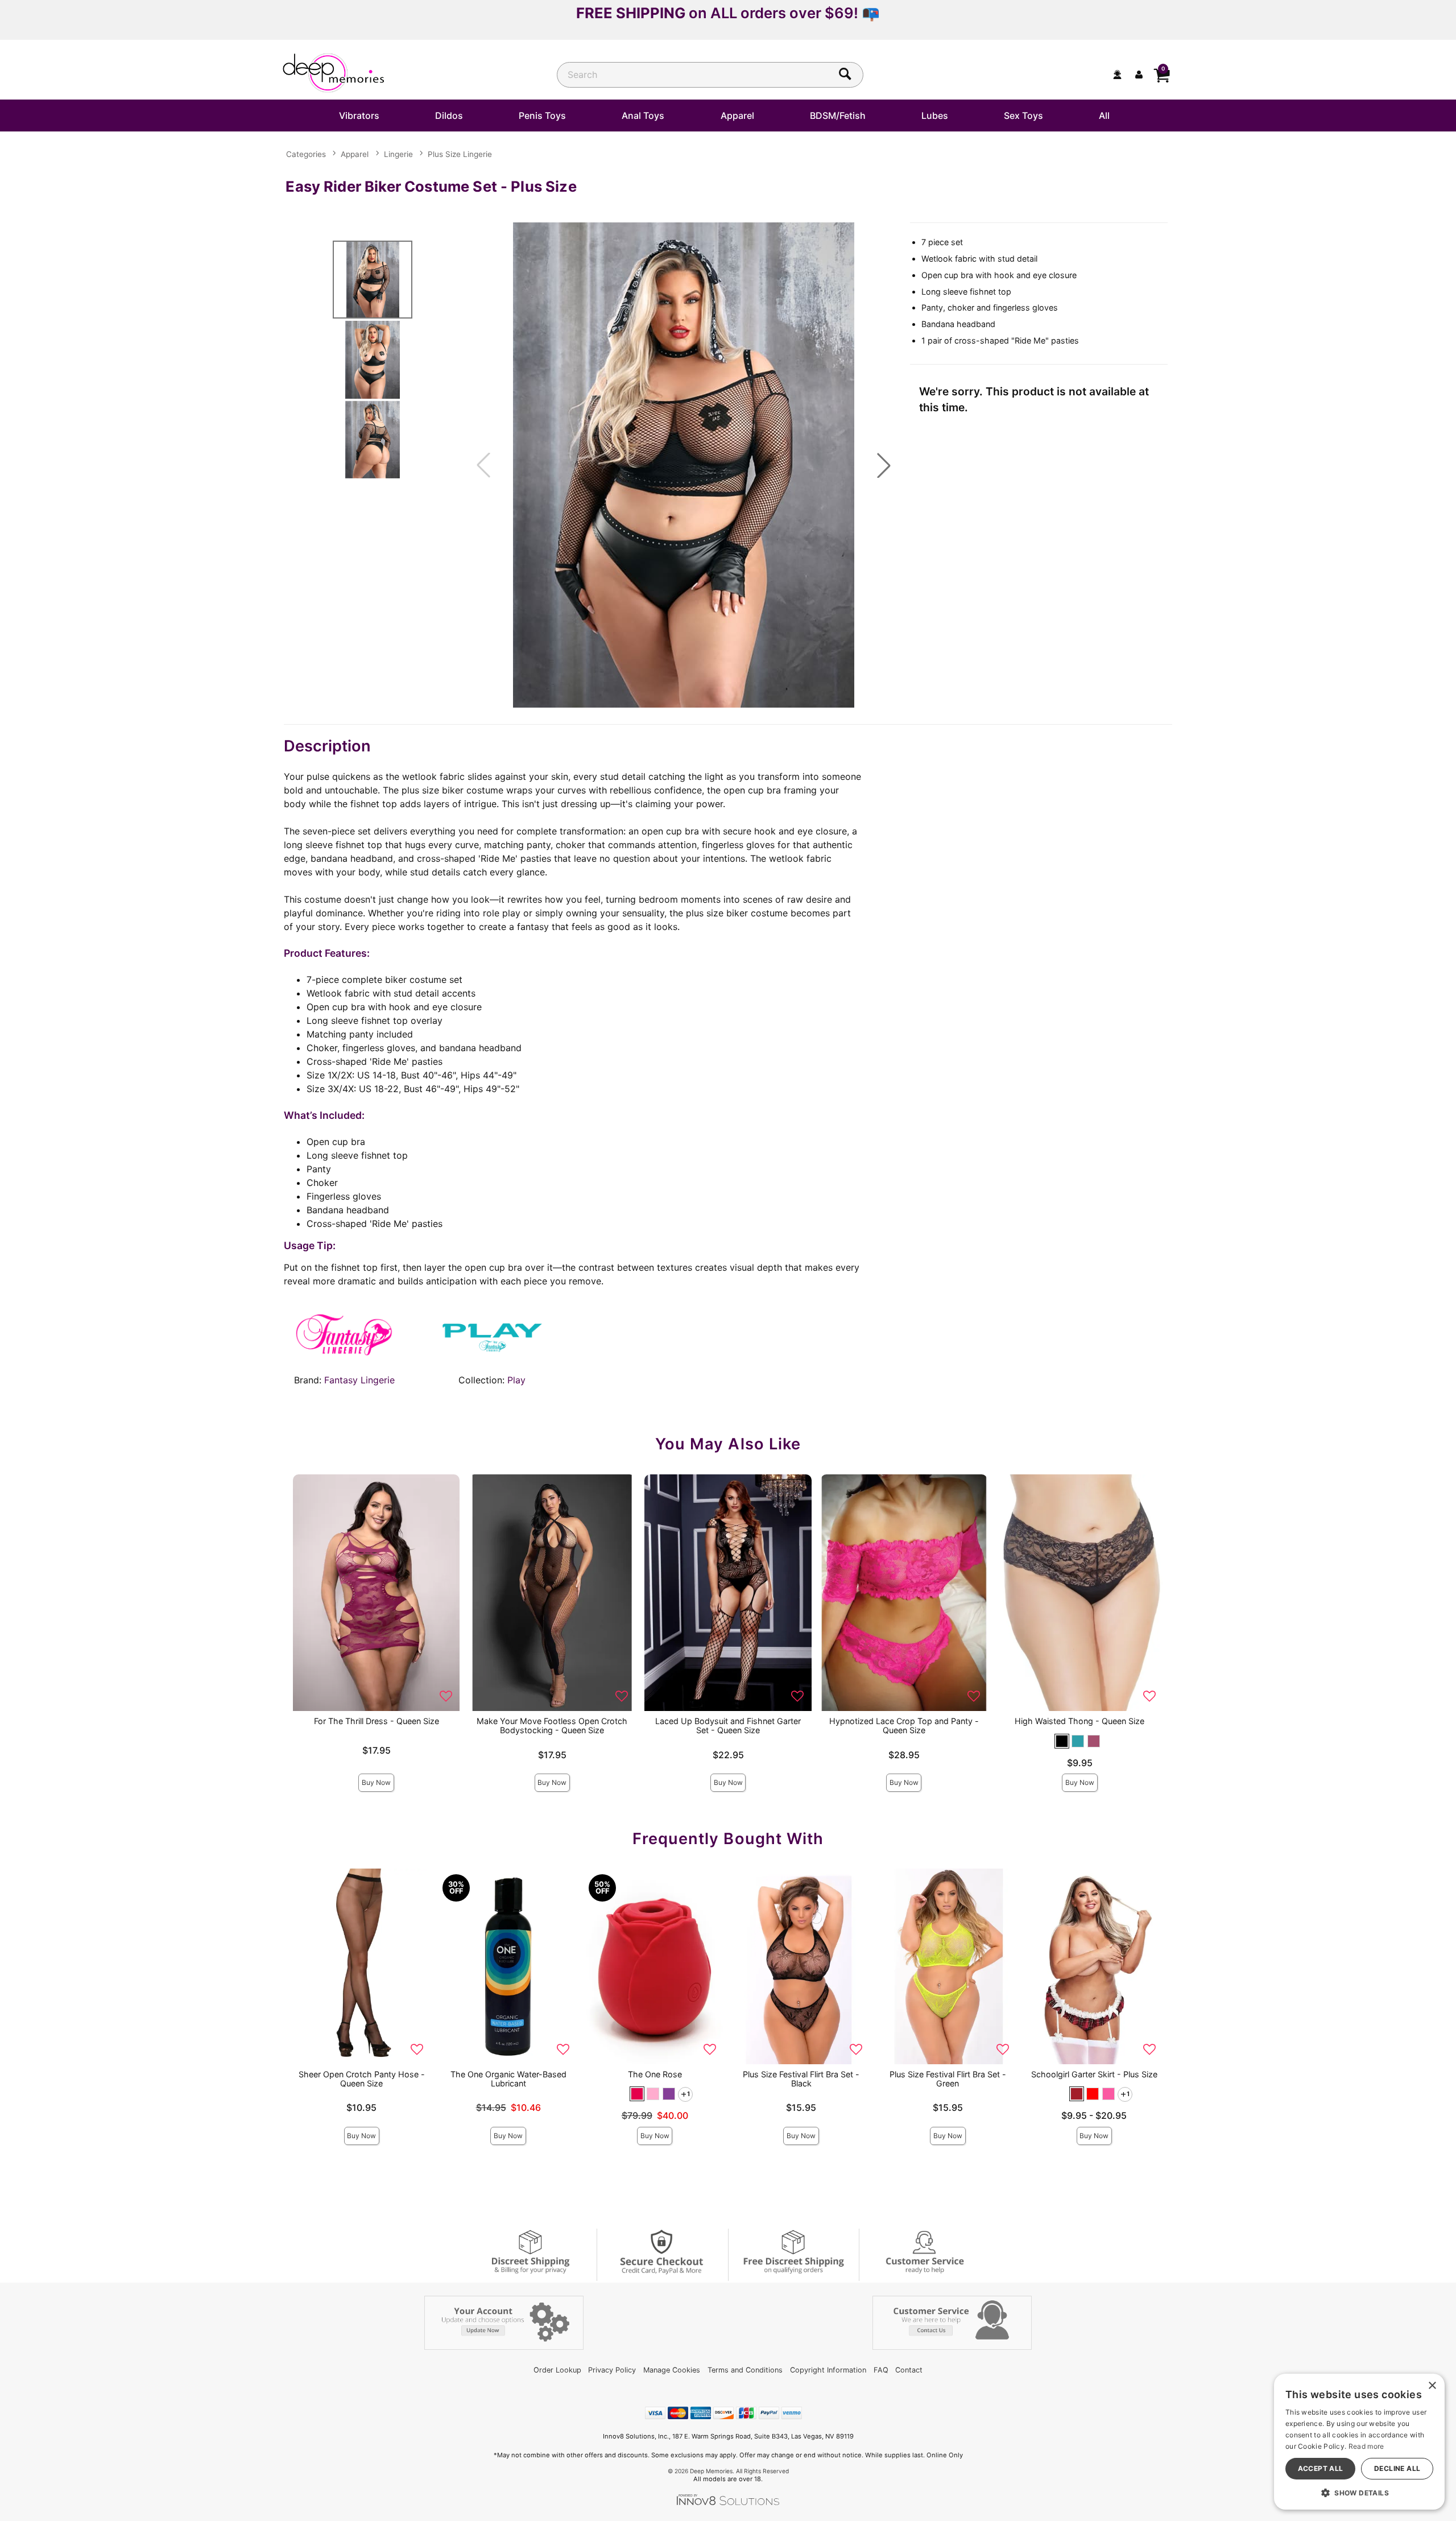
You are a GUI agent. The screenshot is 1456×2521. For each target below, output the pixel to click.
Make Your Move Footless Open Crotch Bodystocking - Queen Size (552, 1726)
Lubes (935, 115)
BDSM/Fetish (838, 115)
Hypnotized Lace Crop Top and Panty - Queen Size (904, 1726)
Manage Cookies (672, 2370)
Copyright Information (828, 2370)
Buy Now (376, 1782)
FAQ (881, 2370)
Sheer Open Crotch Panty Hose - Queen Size (362, 2079)
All (1104, 115)
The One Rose (655, 2074)
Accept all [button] (1321, 2468)
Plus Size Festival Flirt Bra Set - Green (948, 2079)
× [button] (1432, 2386)
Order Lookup (557, 2370)
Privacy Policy (612, 2370)
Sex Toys (1023, 115)
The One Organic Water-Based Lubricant (508, 2079)
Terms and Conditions (745, 2370)
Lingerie (398, 154)
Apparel (737, 115)
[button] (884, 465)
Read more (1366, 2446)
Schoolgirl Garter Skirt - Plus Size (1094, 2074)
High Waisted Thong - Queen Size (1079, 1721)
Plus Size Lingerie (460, 154)
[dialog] (1359, 2442)
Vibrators (359, 115)
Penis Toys (542, 115)
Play (516, 1380)
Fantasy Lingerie (359, 1380)
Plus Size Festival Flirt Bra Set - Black (801, 2079)
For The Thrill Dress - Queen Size (377, 1721)
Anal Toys (643, 115)
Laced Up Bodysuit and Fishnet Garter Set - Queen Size (728, 1726)
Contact (909, 2370)
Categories (306, 154)
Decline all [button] (1397, 2468)
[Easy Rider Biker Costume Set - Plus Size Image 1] (684, 465)
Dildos (449, 115)
